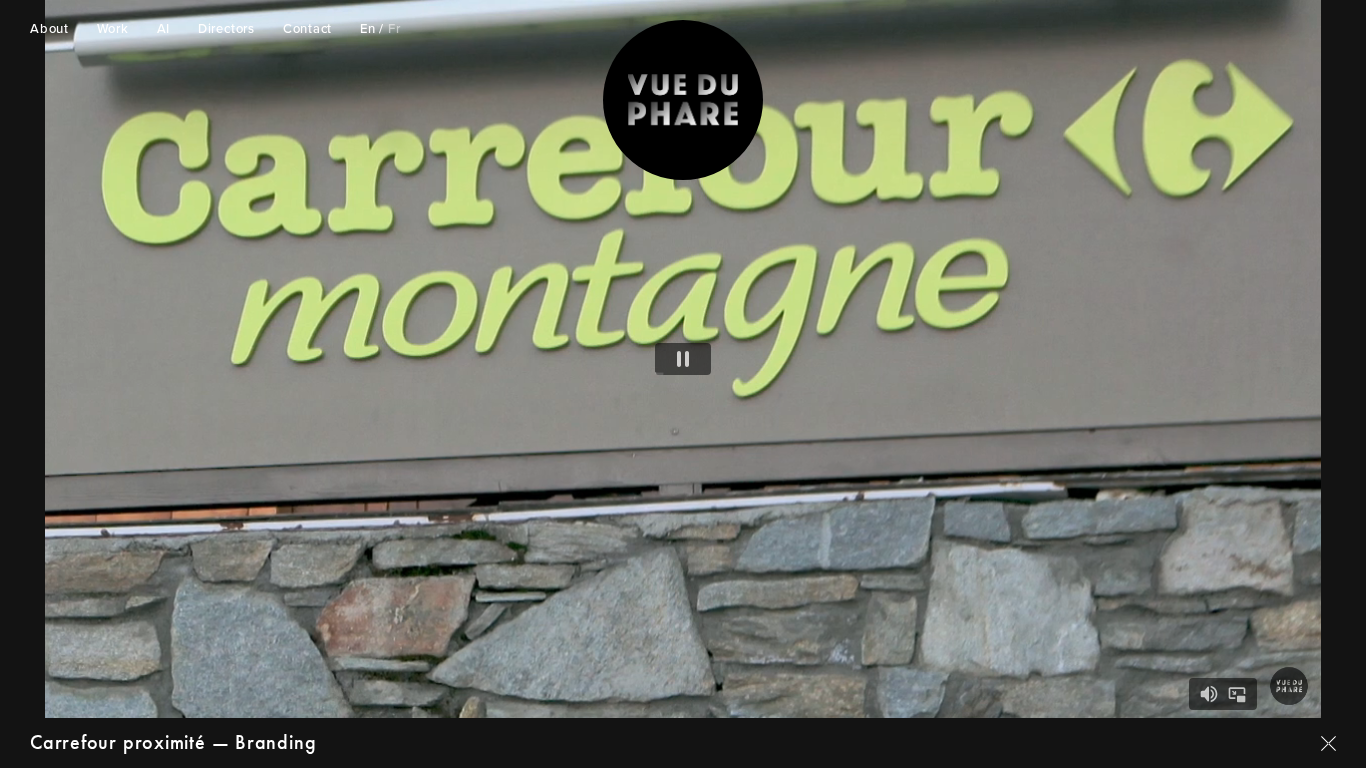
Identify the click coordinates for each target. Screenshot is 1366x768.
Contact (307, 29)
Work (113, 29)
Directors (226, 29)
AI (164, 29)
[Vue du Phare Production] (683, 100)
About (49, 29)
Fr (394, 29)
